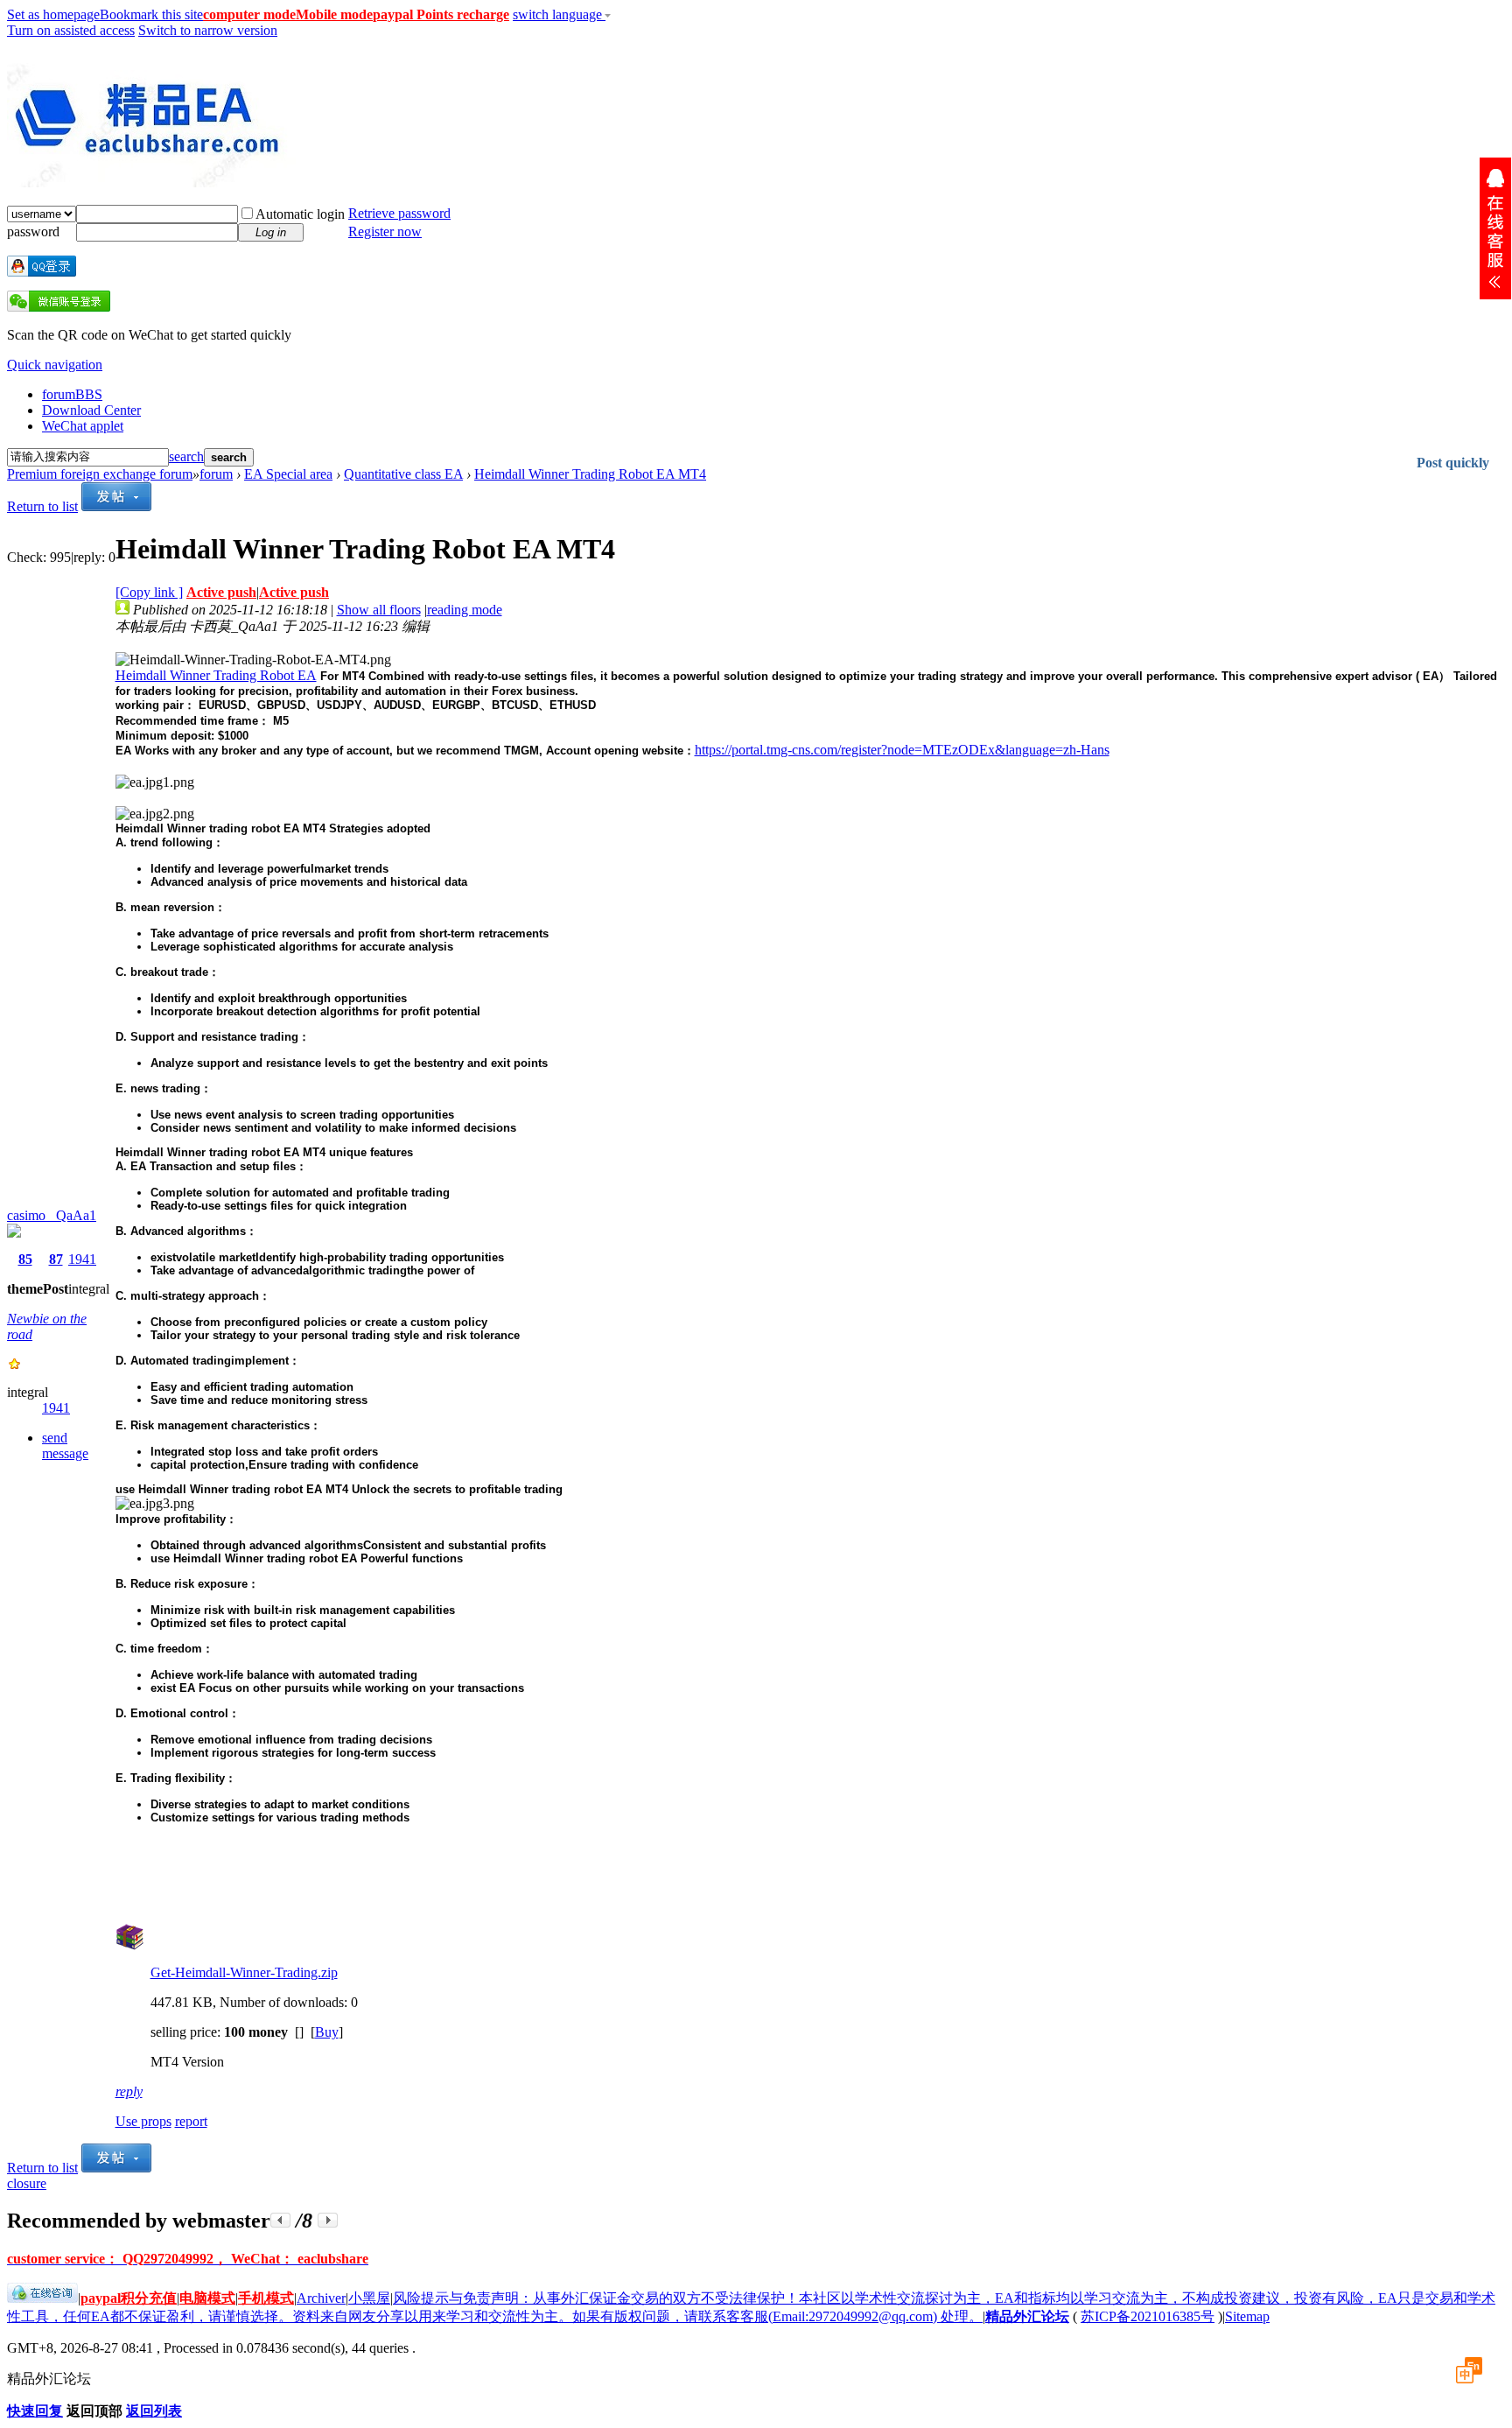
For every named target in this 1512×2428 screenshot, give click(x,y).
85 (25, 1259)
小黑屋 (369, 2298)
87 (56, 1259)
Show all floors (379, 610)
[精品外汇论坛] (151, 180)
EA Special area (288, 474)
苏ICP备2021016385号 (1148, 2316)
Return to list (42, 506)
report (191, 2121)
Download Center (91, 410)
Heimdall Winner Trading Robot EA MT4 (590, 474)
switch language (559, 14)
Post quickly (1453, 463)
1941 (82, 1259)
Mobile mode (334, 14)
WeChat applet (83, 426)
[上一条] (280, 2220)
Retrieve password (399, 213)
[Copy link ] (149, 592)
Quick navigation (55, 365)
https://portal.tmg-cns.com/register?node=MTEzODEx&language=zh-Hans (902, 750)
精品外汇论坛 (1027, 2316)
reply (129, 2091)
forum (72, 394)
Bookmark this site (151, 14)
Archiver (321, 2298)
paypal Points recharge (441, 14)
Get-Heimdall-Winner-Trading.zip (244, 1972)
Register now (385, 232)
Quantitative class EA (403, 474)
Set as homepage (53, 14)
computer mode (249, 14)
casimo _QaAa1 (52, 1215)
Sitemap (1247, 2316)
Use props (143, 2121)
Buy (327, 2032)
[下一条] (328, 2220)
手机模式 (266, 2298)
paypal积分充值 (129, 2298)
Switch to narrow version (208, 30)
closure (27, 2183)
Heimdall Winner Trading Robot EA (216, 675)
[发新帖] (116, 506)
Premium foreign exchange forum (100, 474)
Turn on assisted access (71, 30)
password (33, 232)
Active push (221, 592)
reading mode (465, 610)
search (186, 456)
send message (65, 1446)
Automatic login (300, 214)
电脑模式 (207, 2298)
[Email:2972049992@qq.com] (1495, 228)
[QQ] (42, 2298)
